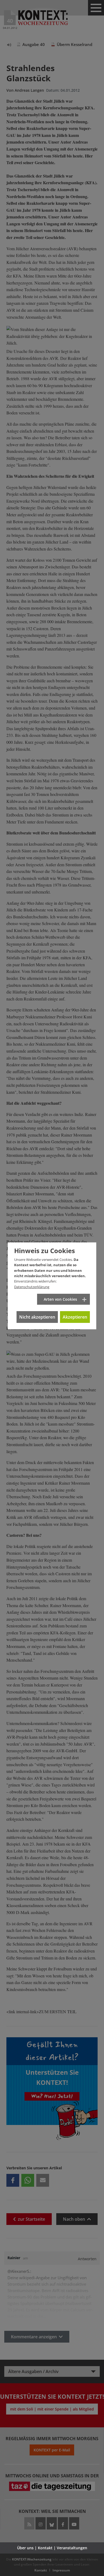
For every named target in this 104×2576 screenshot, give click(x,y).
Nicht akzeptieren (37, 1317)
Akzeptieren (75, 1317)
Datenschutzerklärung (32, 1287)
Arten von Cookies (60, 1299)
